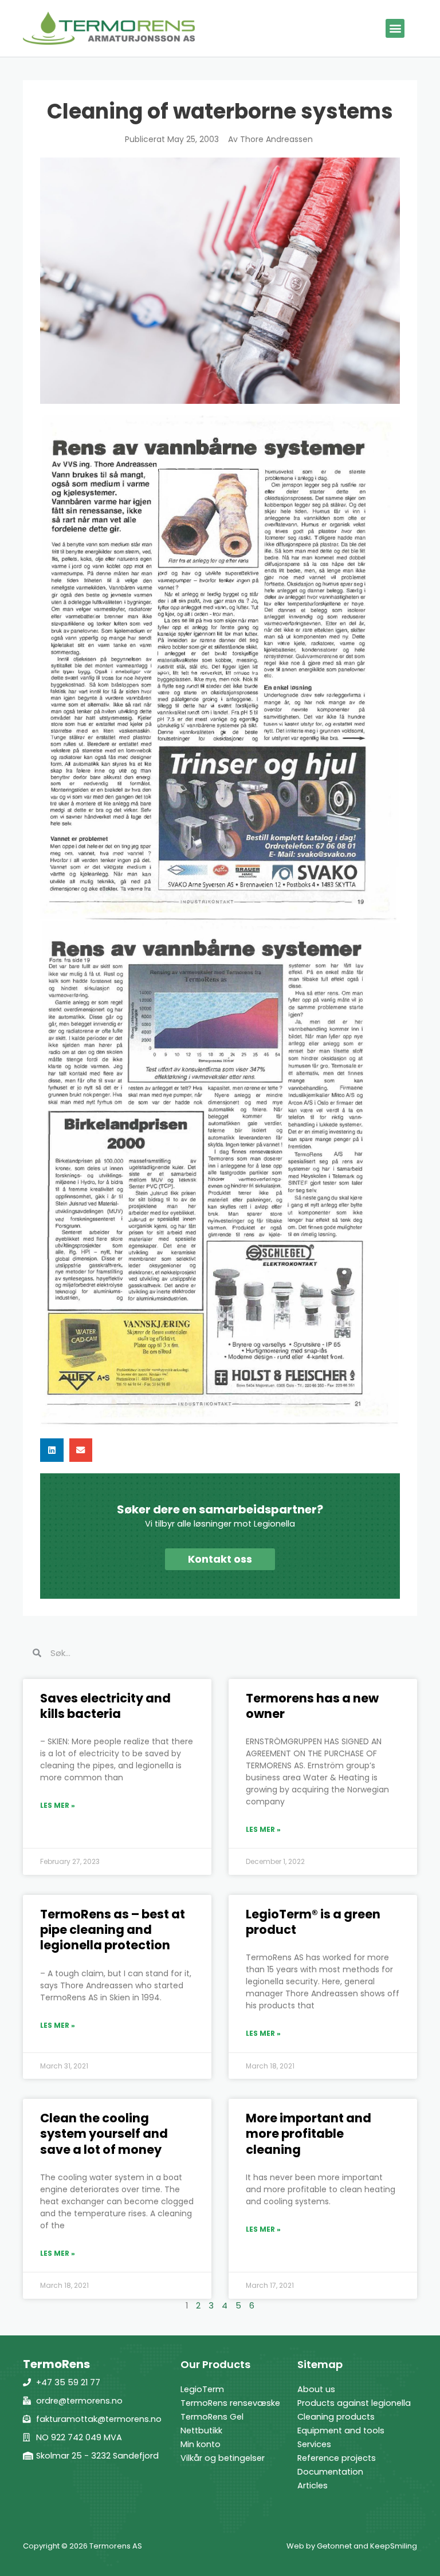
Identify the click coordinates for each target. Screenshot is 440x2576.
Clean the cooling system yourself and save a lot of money (104, 2134)
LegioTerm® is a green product (313, 1922)
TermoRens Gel (212, 2417)
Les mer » (58, 1805)
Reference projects (337, 2458)
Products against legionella (354, 2403)
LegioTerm (202, 2389)
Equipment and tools (341, 2431)
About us (316, 2389)
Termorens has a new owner (312, 1706)
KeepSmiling (394, 2546)
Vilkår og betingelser (223, 2458)
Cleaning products (336, 2417)
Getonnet (334, 2546)
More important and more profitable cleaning (309, 2134)
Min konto (201, 2444)
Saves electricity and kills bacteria (105, 1706)
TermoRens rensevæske (230, 2403)
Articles (313, 2485)
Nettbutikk (201, 2431)
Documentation (330, 2472)
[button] (395, 28)
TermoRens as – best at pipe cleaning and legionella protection (113, 1930)
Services (314, 2444)
